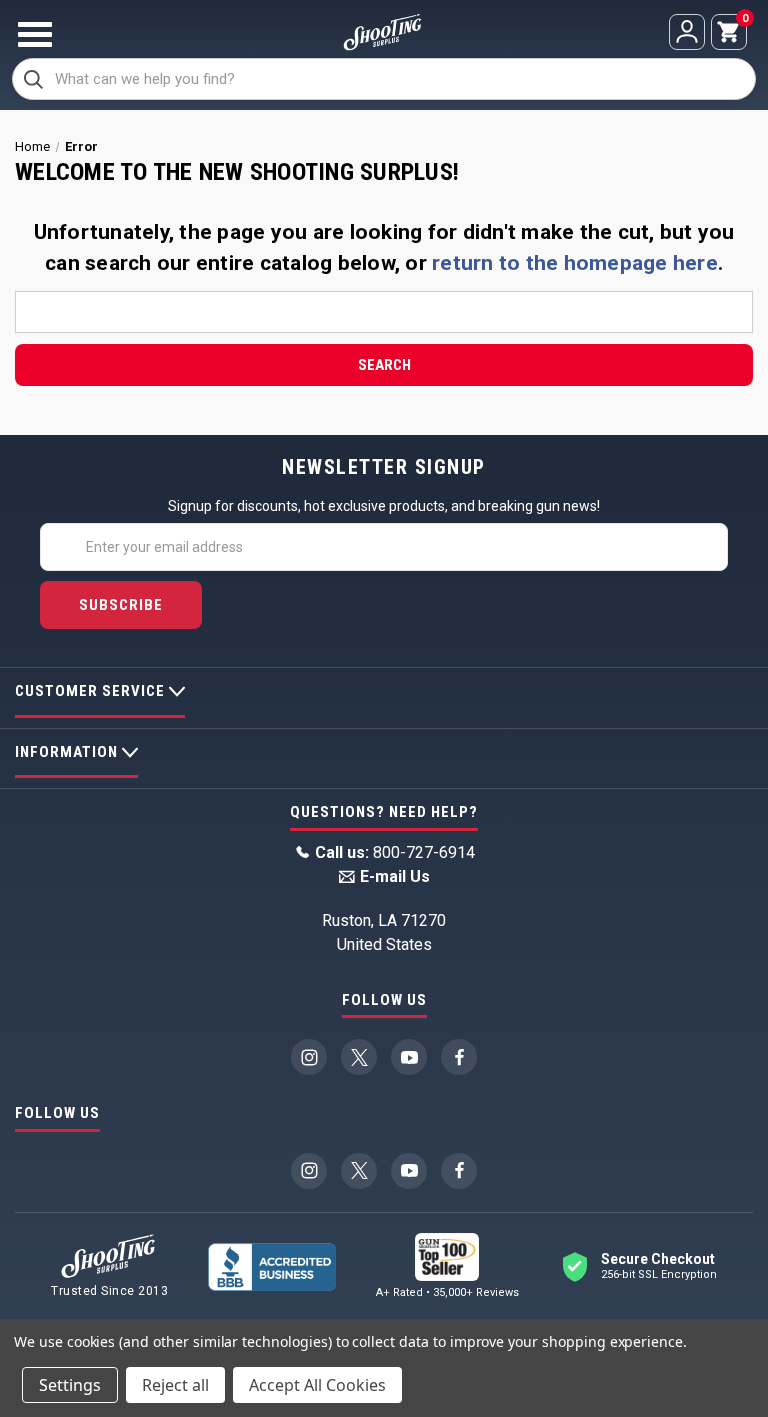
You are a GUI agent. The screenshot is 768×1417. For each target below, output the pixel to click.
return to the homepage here (575, 263)
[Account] (687, 32)
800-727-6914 (395, 852)
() (744, 20)
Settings (70, 1385)
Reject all (175, 1385)
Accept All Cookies (317, 1385)
